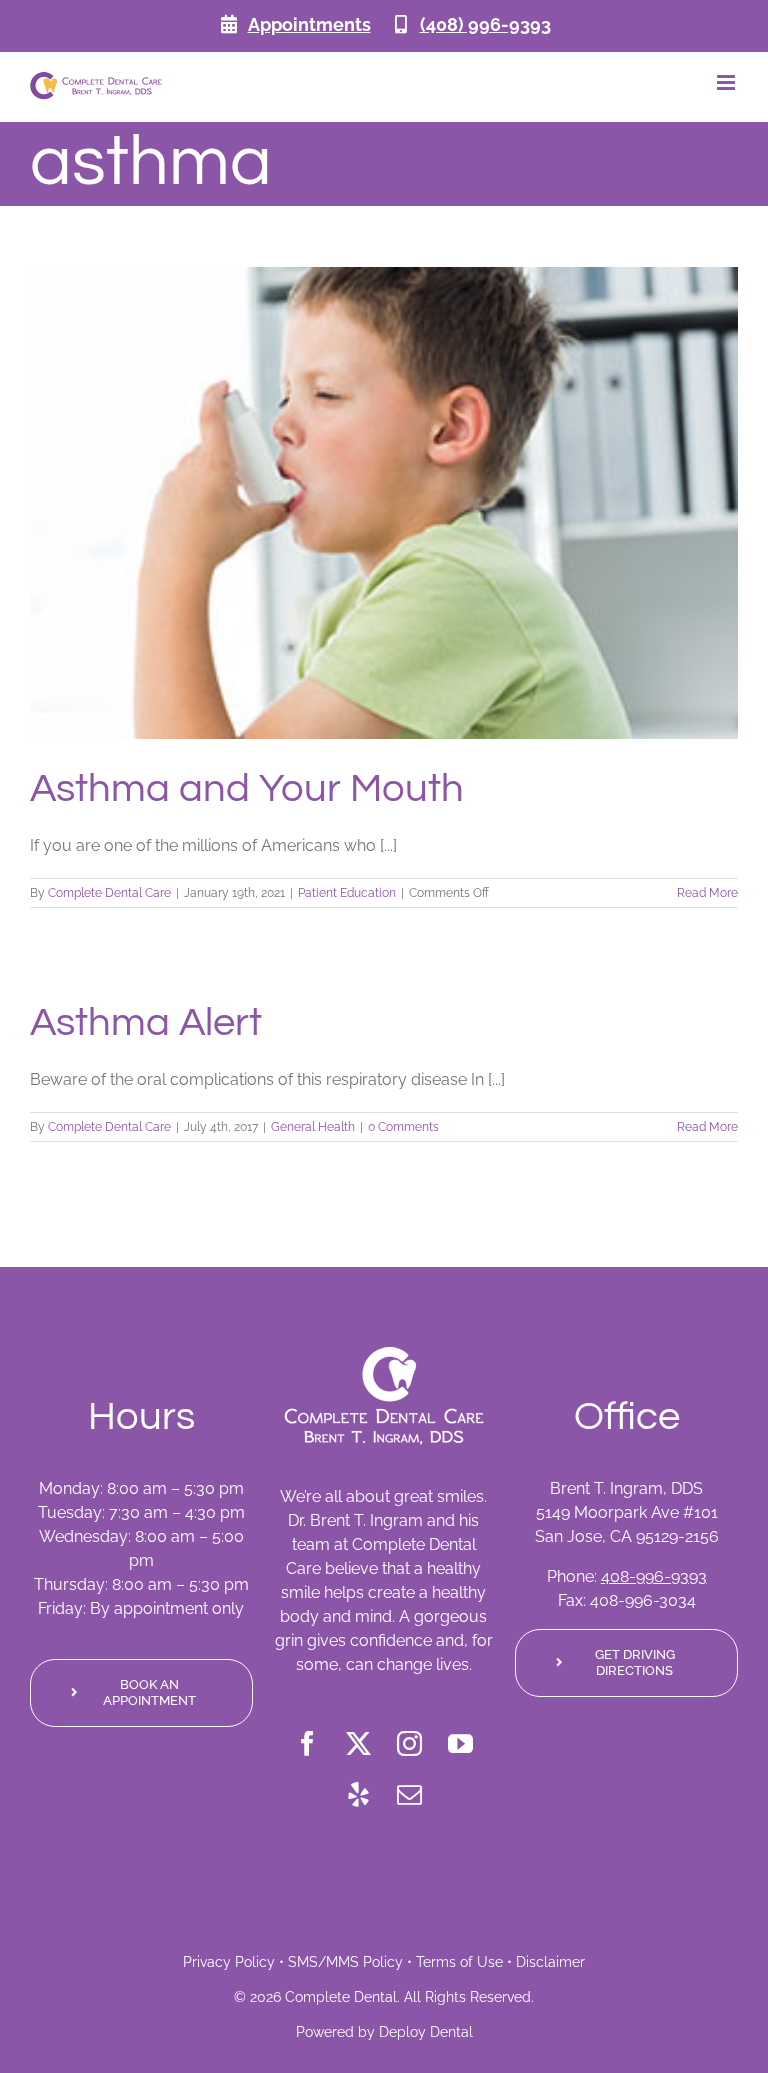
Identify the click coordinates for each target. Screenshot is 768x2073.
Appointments (309, 24)
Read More (707, 893)
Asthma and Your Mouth (247, 788)
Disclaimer (550, 1962)
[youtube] (460, 1743)
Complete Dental (341, 1997)
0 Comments (403, 1127)
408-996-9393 (654, 1576)
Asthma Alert (146, 1022)
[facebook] (307, 1743)
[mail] (409, 1794)
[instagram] (409, 1743)
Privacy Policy (229, 1962)
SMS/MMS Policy (345, 1962)
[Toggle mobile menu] (727, 82)
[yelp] (358, 1794)
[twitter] (358, 1743)
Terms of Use (459, 1962)
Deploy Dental (426, 2032)
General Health (313, 1127)
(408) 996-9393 (485, 24)
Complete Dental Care (109, 893)
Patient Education (347, 893)
